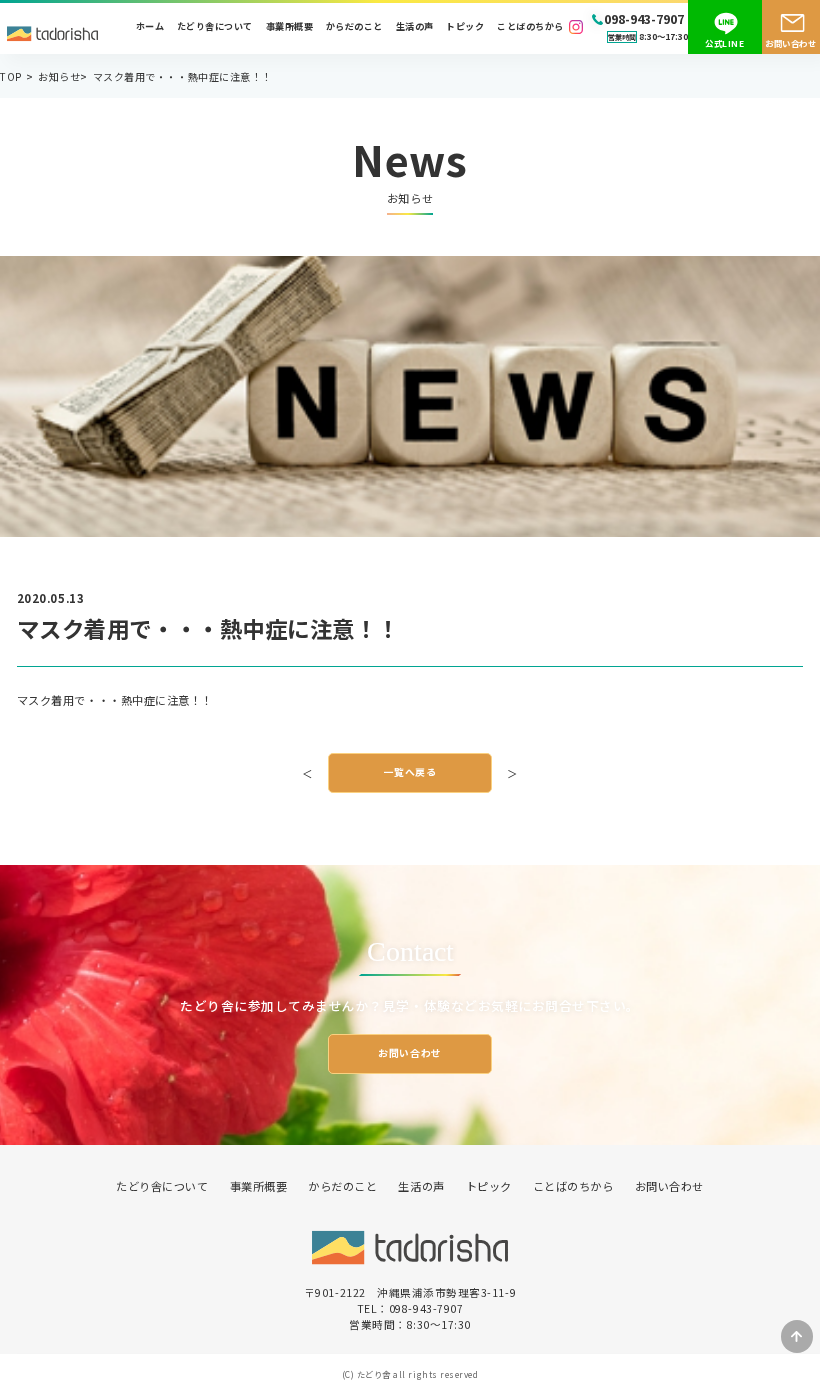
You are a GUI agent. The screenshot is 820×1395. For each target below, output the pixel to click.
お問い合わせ (790, 43)
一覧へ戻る (410, 772)
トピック (465, 26)
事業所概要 (290, 26)
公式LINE (724, 43)
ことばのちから (530, 26)
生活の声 (415, 26)
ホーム (150, 26)
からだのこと (354, 26)
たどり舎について (215, 26)
